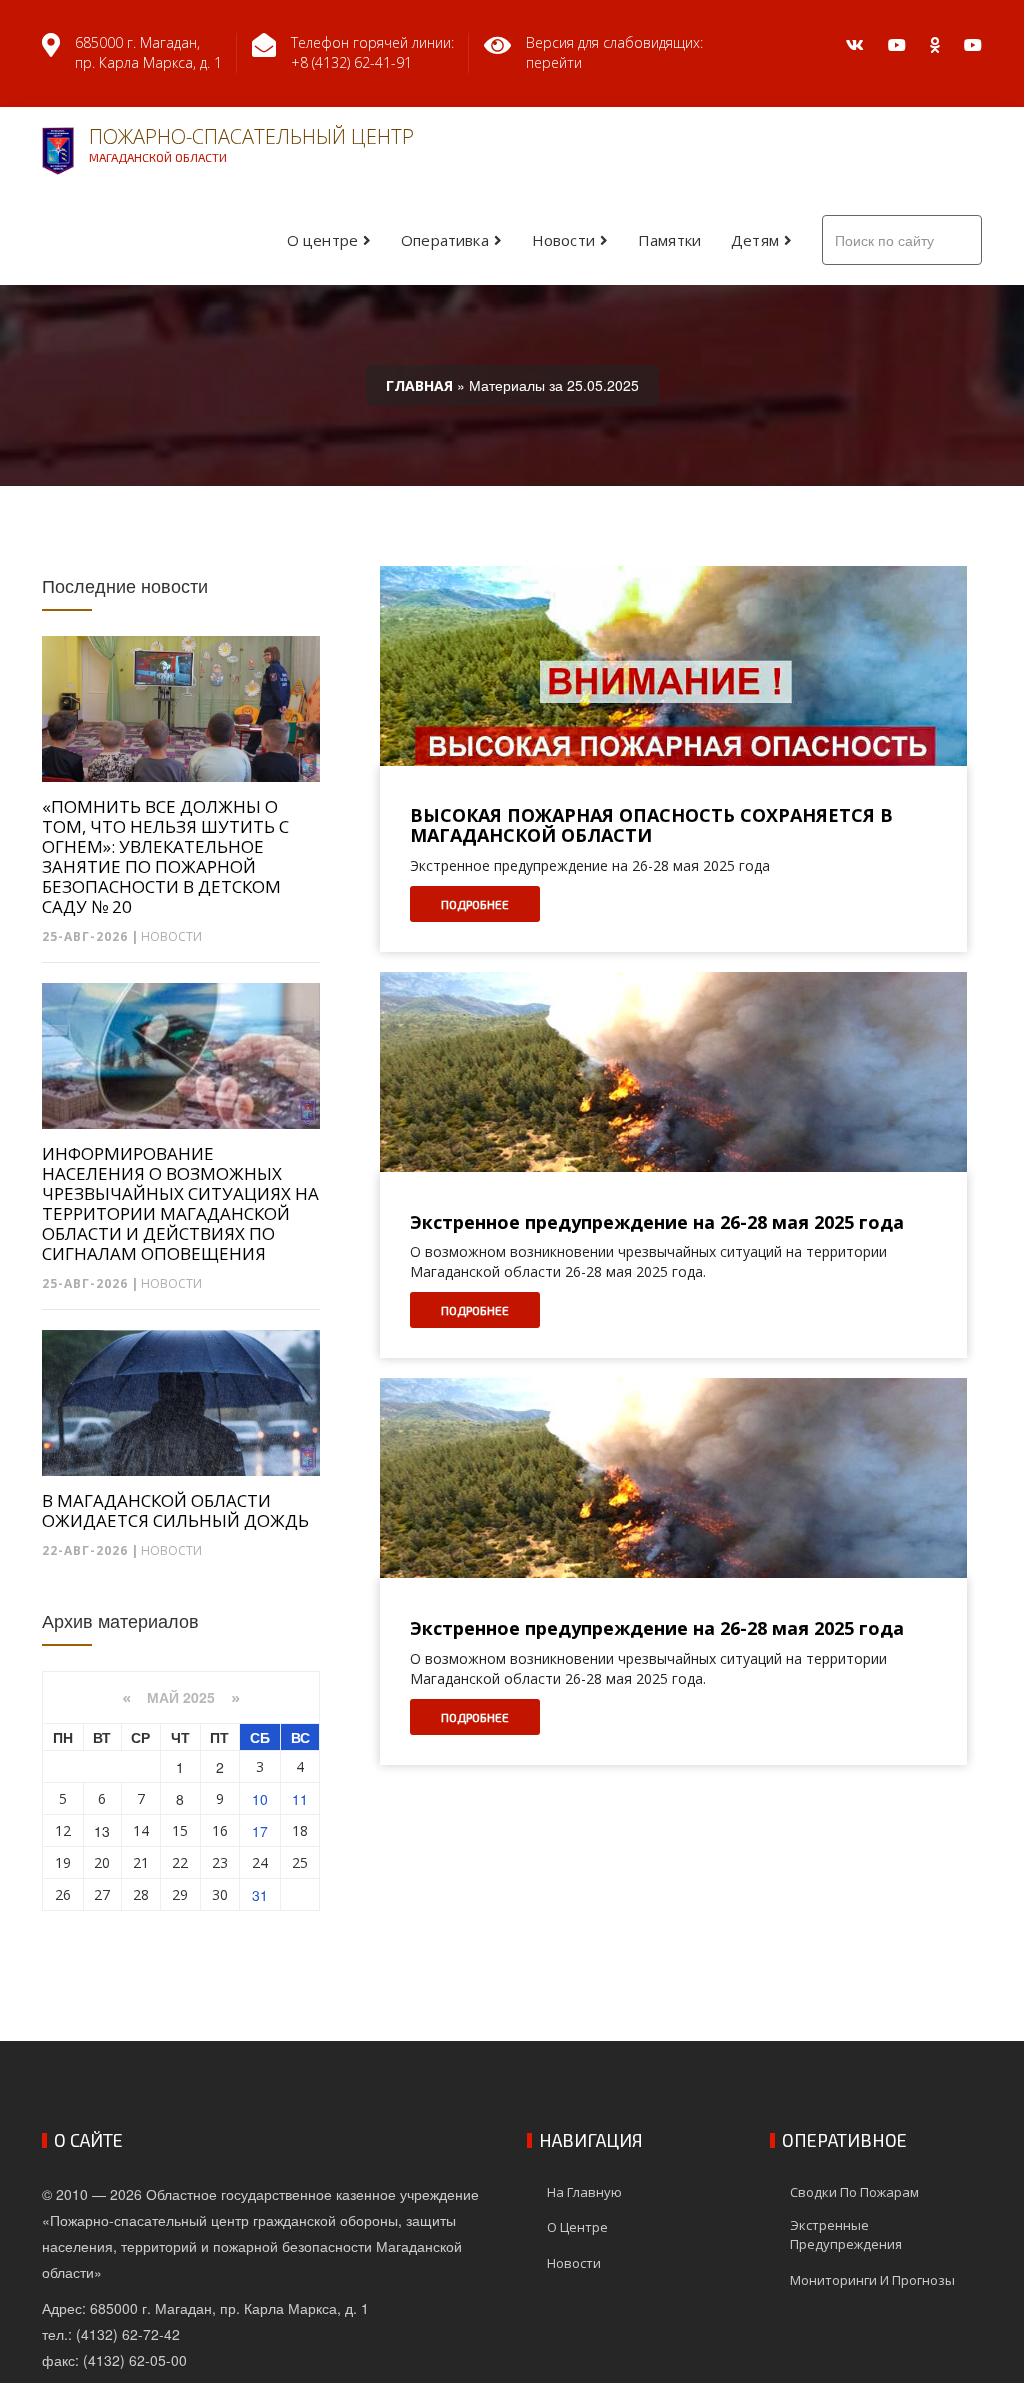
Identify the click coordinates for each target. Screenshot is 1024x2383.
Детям (755, 240)
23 (220, 1862)
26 (63, 1894)
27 (102, 1894)
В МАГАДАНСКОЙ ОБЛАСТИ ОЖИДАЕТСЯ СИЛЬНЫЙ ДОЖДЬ (175, 1511)
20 (102, 1862)
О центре (322, 240)
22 (180, 1862)
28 (141, 1894)
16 (220, 1830)
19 (63, 1862)
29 (180, 1894)
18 (300, 1830)
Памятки (669, 240)
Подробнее (475, 904)
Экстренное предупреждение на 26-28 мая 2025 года (657, 1223)
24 (260, 1862)
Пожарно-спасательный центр (251, 143)
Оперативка (445, 240)
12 (63, 1830)
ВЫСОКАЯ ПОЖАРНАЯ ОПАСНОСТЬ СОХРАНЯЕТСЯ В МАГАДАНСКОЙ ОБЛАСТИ (651, 826)
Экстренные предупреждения (846, 2234)
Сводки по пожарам (854, 2192)
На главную (584, 2192)
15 (180, 1830)
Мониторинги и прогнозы (872, 2280)
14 (141, 1830)
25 (300, 1862)
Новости (563, 240)
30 (220, 1894)
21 (141, 1862)
